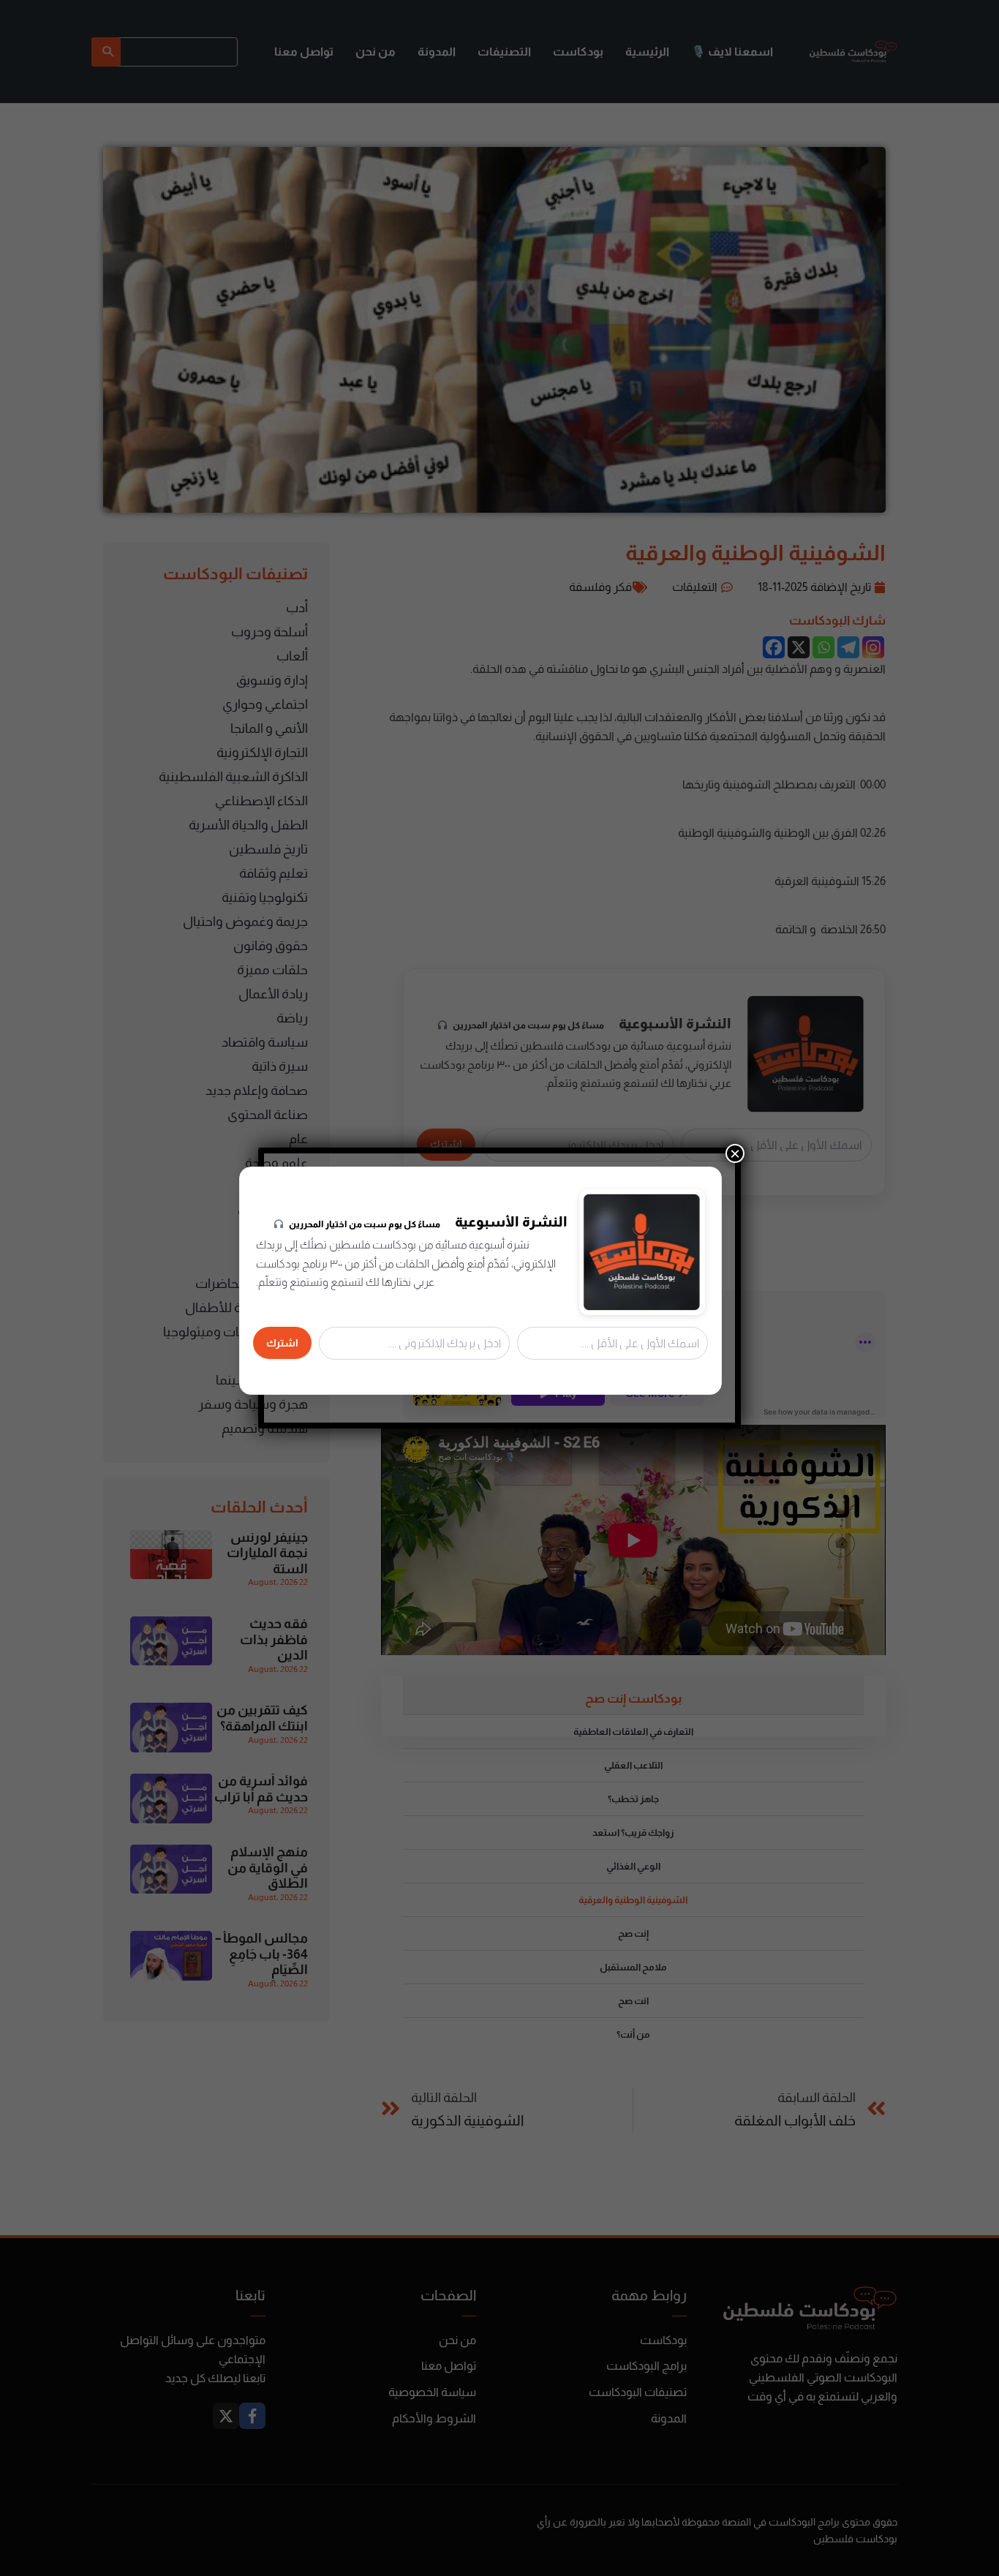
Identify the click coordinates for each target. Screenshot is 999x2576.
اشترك (282, 1343)
